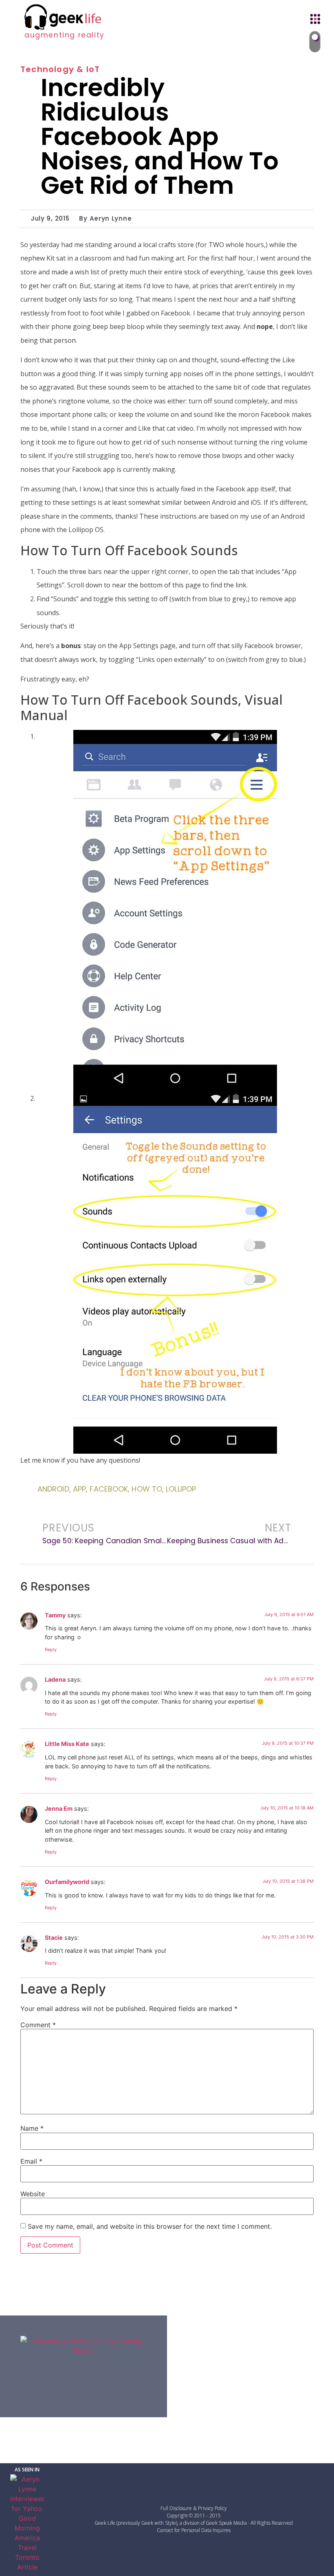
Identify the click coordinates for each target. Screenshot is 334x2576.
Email (31, 2161)
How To (147, 1489)
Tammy (55, 1615)
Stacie (54, 1937)
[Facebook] (42, 2390)
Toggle (315, 42)
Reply (51, 1649)
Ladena (55, 1679)
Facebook (109, 1489)
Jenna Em (59, 1808)
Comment (38, 2025)
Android (53, 1489)
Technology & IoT (60, 69)
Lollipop (181, 1489)
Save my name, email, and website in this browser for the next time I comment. (150, 2226)
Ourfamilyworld (67, 1882)
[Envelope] (125, 2390)
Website (33, 2194)
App (79, 1489)
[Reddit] (83, 2390)
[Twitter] (63, 2390)
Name (32, 2128)
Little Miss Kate (67, 1744)
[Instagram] (104, 2390)
